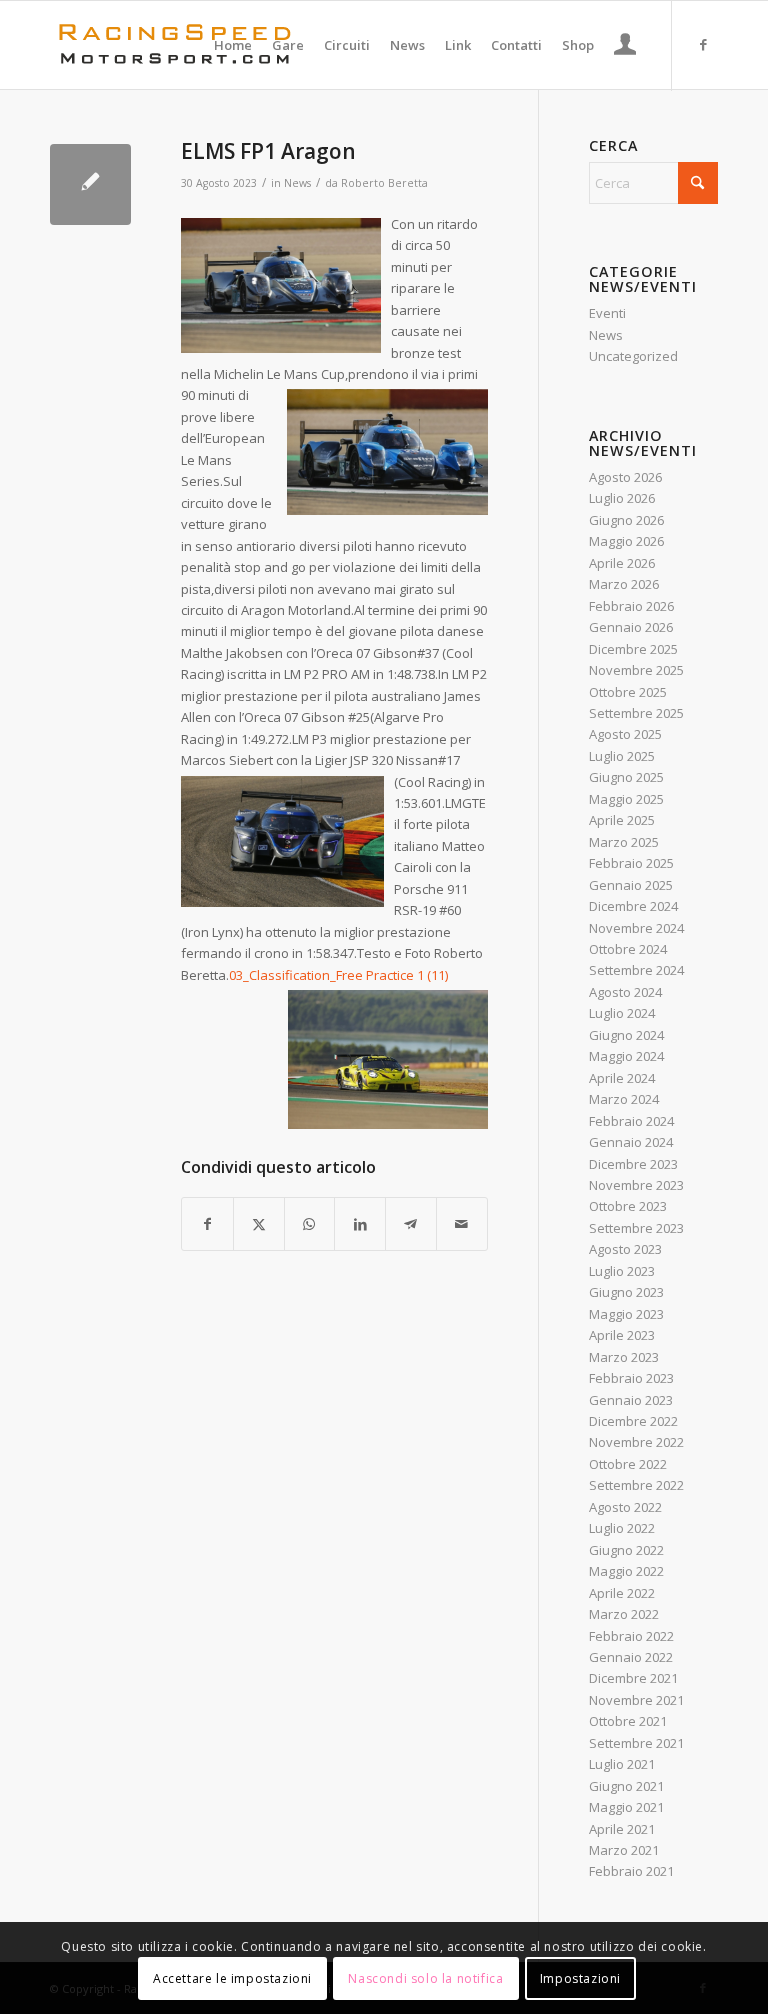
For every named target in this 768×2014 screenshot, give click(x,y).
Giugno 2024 (626, 1035)
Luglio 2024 (622, 1013)
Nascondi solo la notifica (425, 1978)
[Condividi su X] (259, 1224)
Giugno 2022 (626, 1550)
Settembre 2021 (636, 1743)
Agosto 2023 (625, 1249)
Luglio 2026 (622, 498)
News (297, 183)
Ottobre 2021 (628, 1721)
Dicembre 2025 (633, 649)
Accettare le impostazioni (232, 1978)
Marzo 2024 (624, 1099)
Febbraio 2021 (631, 1871)
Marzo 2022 (624, 1614)
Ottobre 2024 (628, 949)
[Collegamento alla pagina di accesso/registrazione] (625, 47)
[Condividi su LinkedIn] (360, 1224)
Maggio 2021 (626, 1807)
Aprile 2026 (622, 563)
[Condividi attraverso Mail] (462, 1224)
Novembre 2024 (636, 928)
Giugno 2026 (626, 520)
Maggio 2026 (626, 541)
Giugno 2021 (626, 1786)
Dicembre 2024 (633, 906)
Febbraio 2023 (631, 1378)
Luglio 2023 (622, 1271)
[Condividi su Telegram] (411, 1224)
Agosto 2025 (625, 734)
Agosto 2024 (625, 992)
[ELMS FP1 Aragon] (90, 184)
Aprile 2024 (622, 1078)
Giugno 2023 (626, 1292)
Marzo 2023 (624, 1357)
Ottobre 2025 (628, 692)
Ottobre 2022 (628, 1464)
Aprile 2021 (622, 1829)
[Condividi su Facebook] (207, 1224)
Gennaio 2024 (631, 1142)
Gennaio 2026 (631, 627)
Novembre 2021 (636, 1700)
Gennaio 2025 (631, 885)
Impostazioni (580, 1978)
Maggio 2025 (626, 799)
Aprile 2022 (622, 1593)
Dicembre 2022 (633, 1421)
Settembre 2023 (636, 1228)
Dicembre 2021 (633, 1678)
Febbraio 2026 (631, 606)
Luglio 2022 (622, 1528)
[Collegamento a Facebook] (703, 44)
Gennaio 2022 (631, 1657)
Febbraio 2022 (631, 1636)
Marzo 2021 (624, 1850)
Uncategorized (633, 356)
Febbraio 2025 (631, 863)
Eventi (607, 313)
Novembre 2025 (636, 670)
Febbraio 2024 (631, 1121)
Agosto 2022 (625, 1507)
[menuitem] (233, 45)
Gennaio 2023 (631, 1400)
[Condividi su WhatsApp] (310, 1224)
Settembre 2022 (636, 1485)
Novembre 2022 (636, 1442)
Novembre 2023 (636, 1185)
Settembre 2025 (636, 713)
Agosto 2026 (625, 477)
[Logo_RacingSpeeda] (175, 45)
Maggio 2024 (626, 1056)
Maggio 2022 (626, 1571)
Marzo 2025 (624, 842)
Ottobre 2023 (628, 1206)
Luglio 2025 (622, 756)
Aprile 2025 (622, 820)
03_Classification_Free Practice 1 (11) (338, 975)
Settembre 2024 (636, 970)
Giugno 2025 (626, 777)
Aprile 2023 (622, 1335)
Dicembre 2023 (633, 1164)
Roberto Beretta (384, 183)
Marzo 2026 (624, 584)
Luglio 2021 (622, 1764)
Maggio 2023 (626, 1314)
